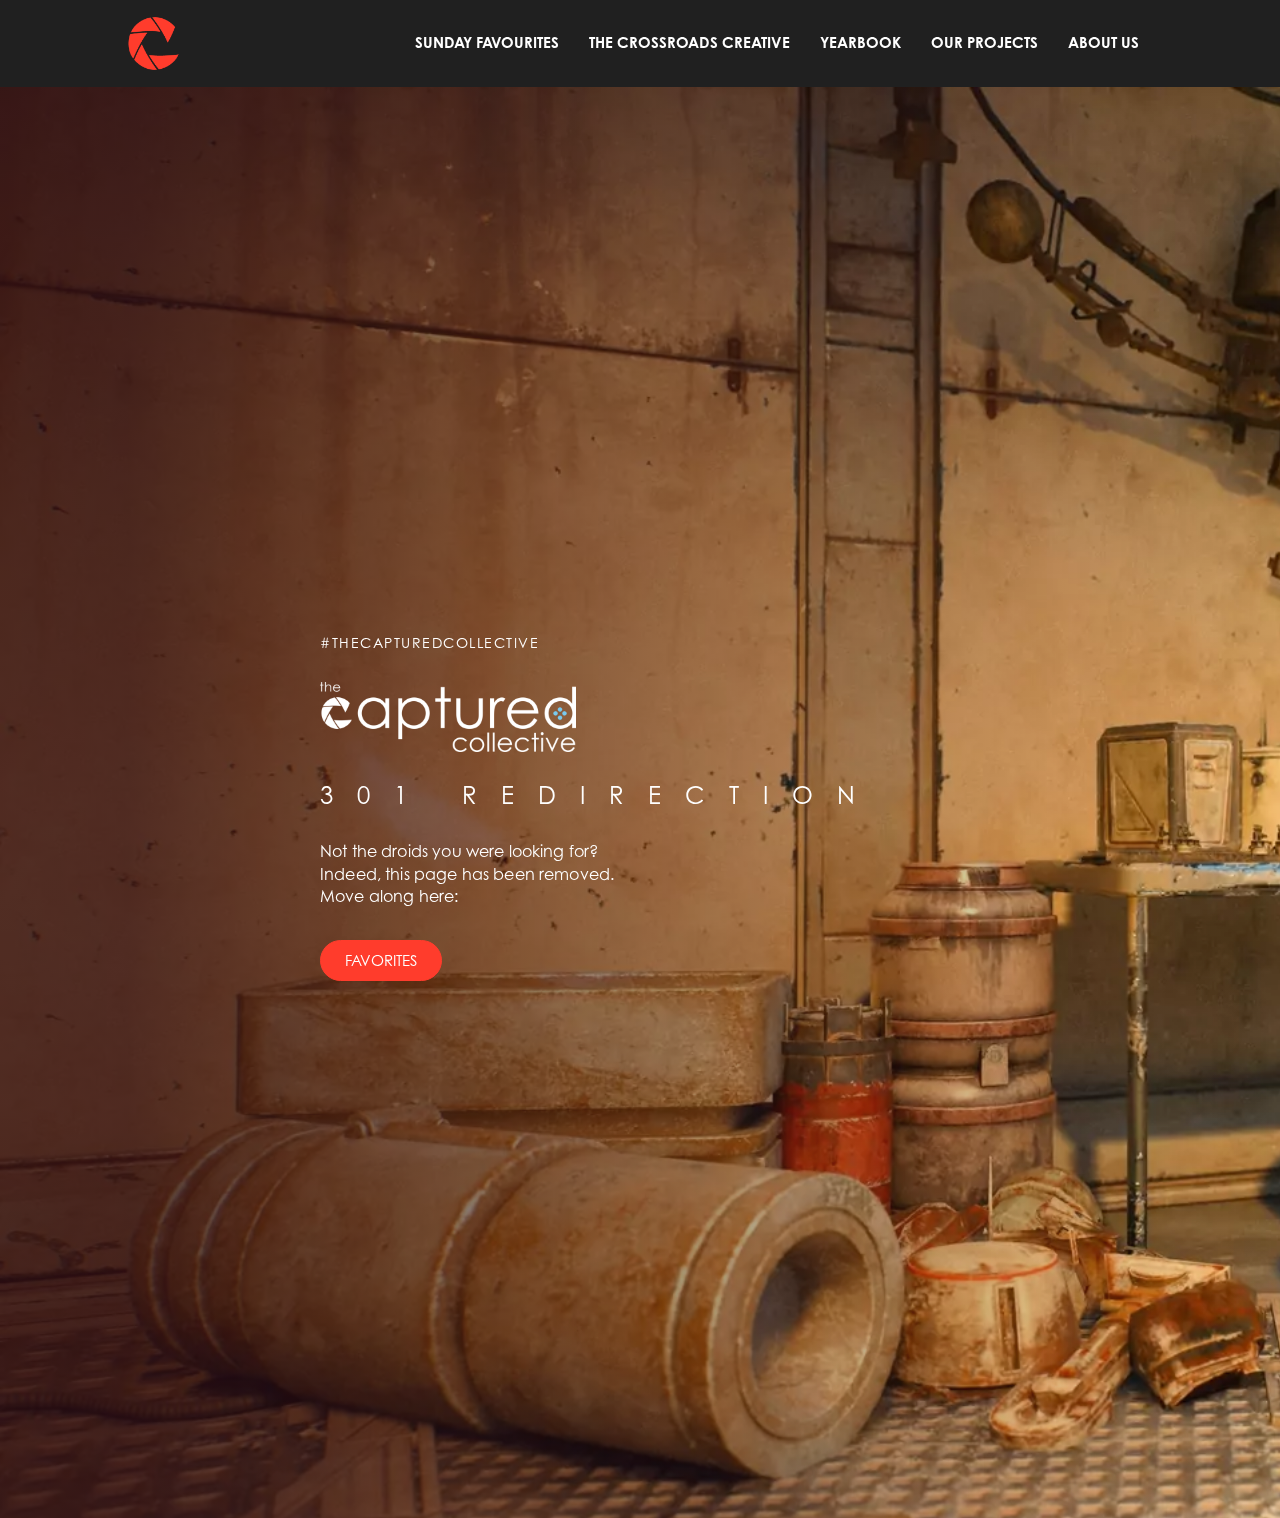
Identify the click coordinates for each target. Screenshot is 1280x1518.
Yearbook (860, 42)
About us (1103, 42)
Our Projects (984, 42)
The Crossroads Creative (689, 42)
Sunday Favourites (487, 42)
